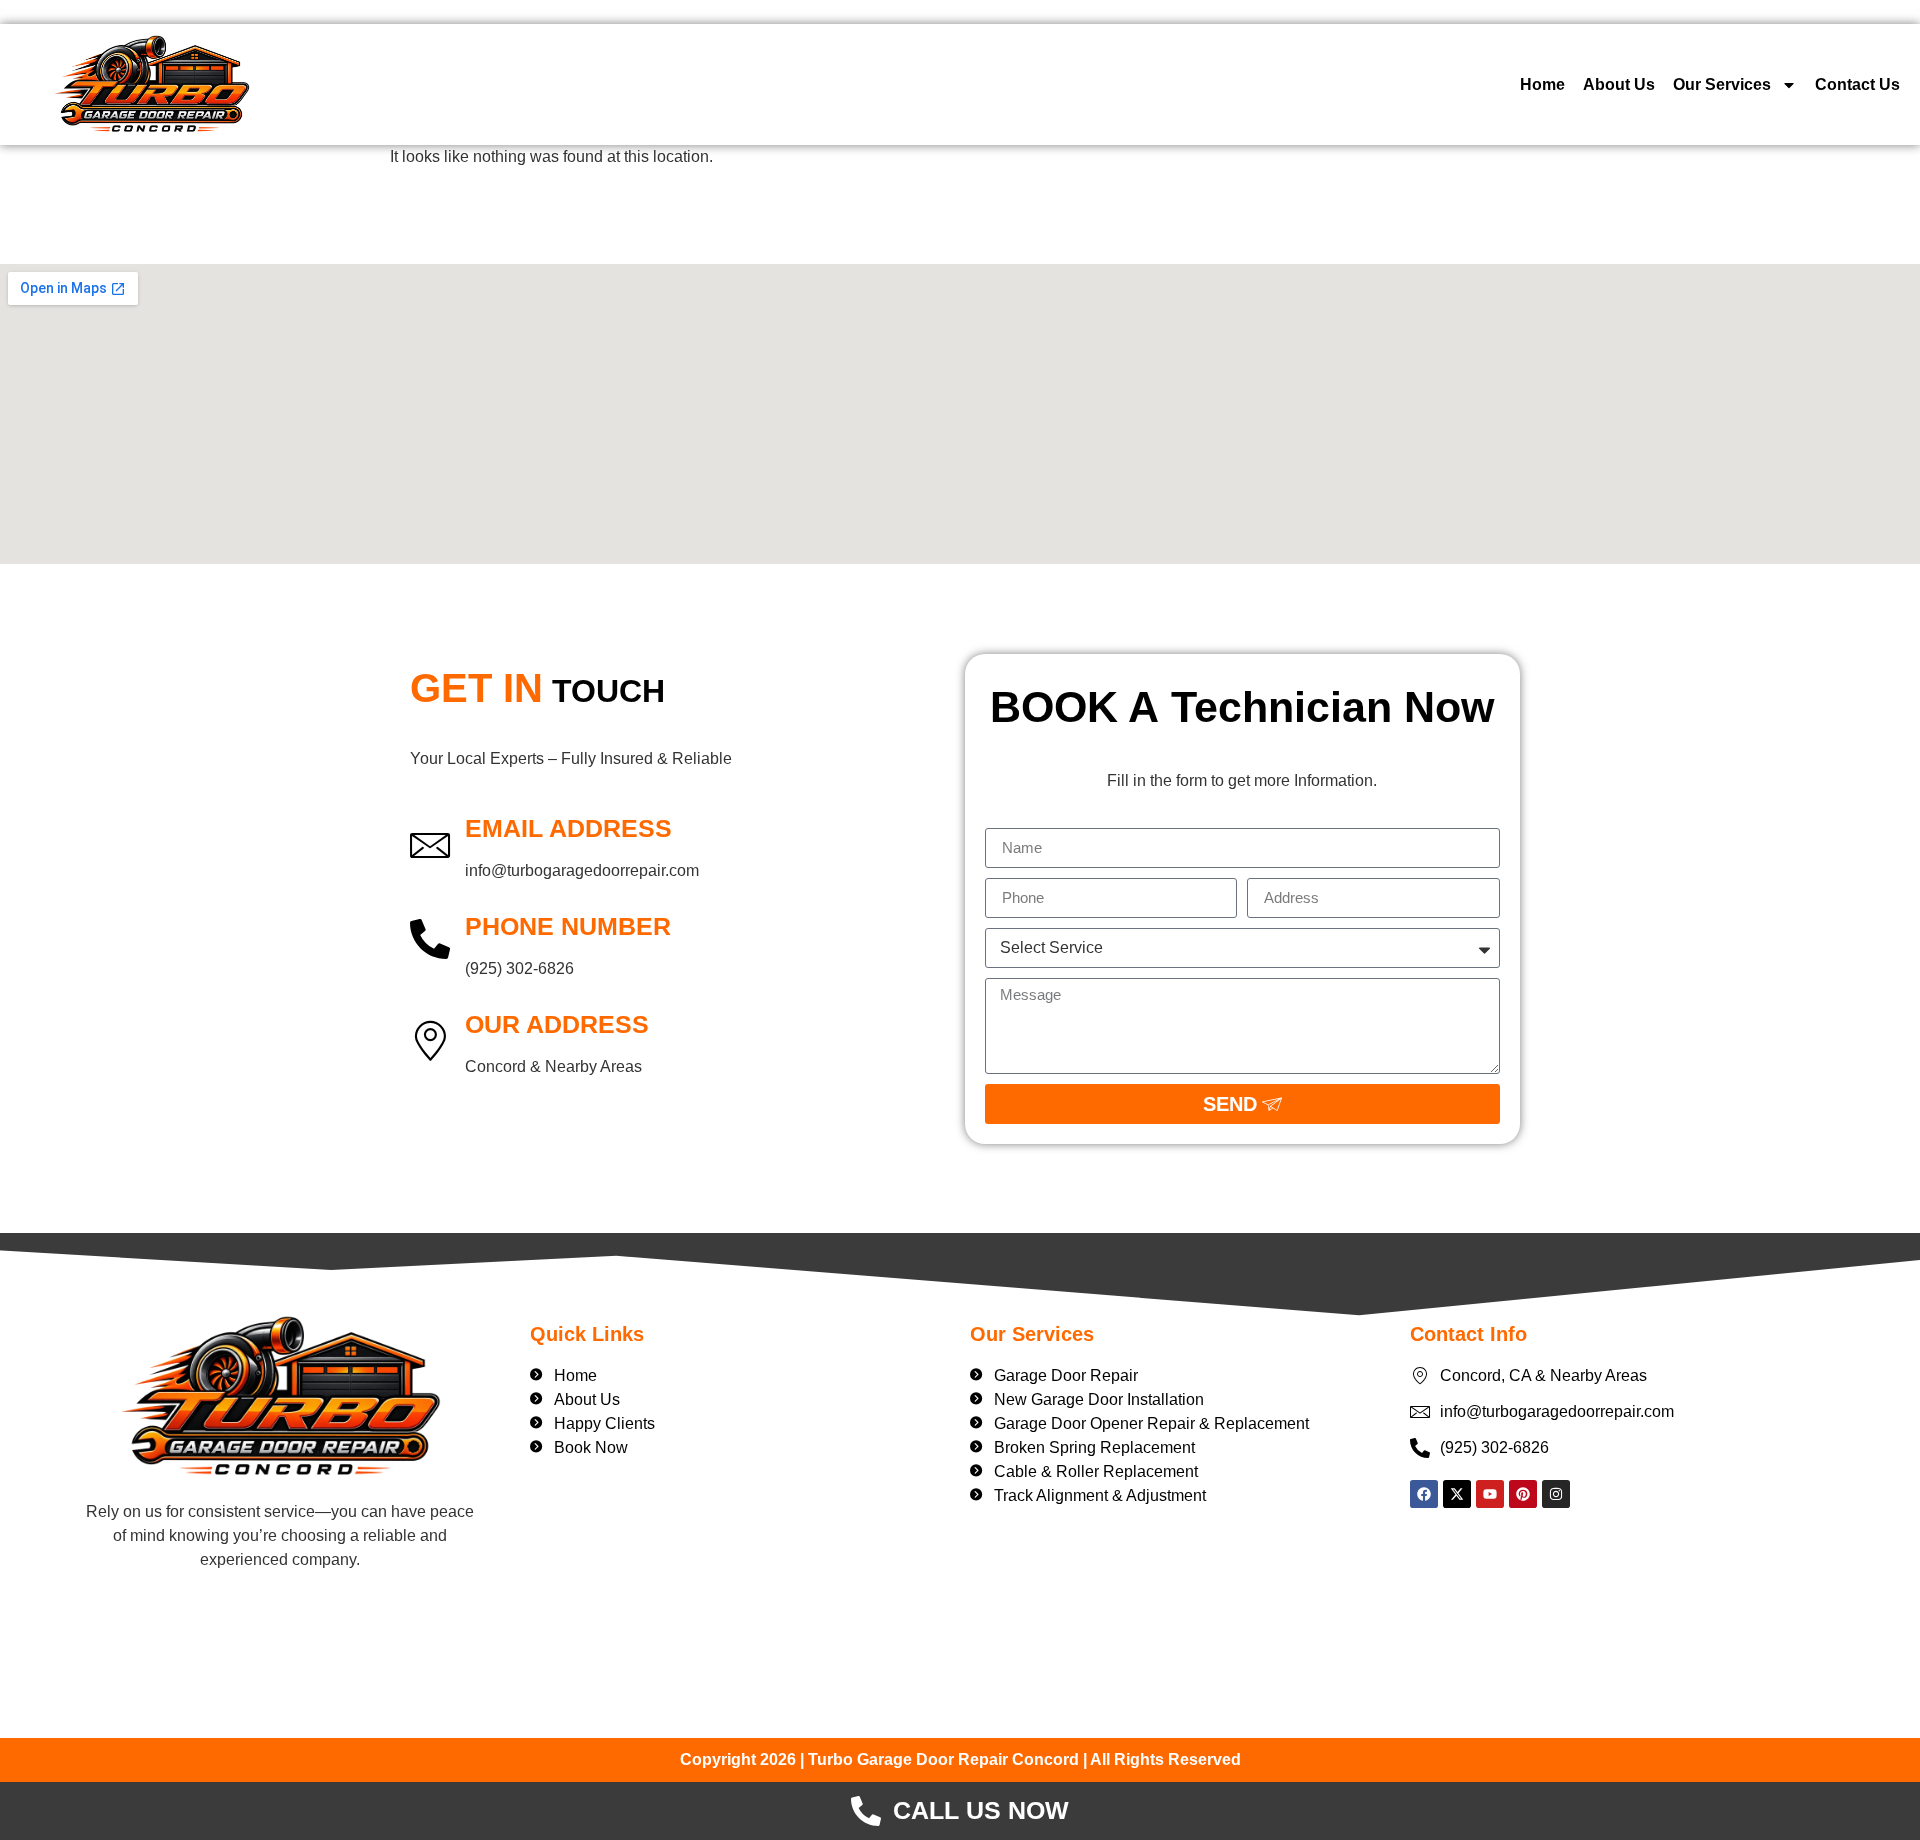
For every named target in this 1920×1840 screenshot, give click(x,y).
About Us (1619, 84)
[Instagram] (1556, 1494)
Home (1542, 84)
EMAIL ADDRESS (568, 828)
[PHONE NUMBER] (430, 942)
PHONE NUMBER (568, 926)
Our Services (1722, 84)
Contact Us (1857, 84)
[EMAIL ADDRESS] (430, 844)
